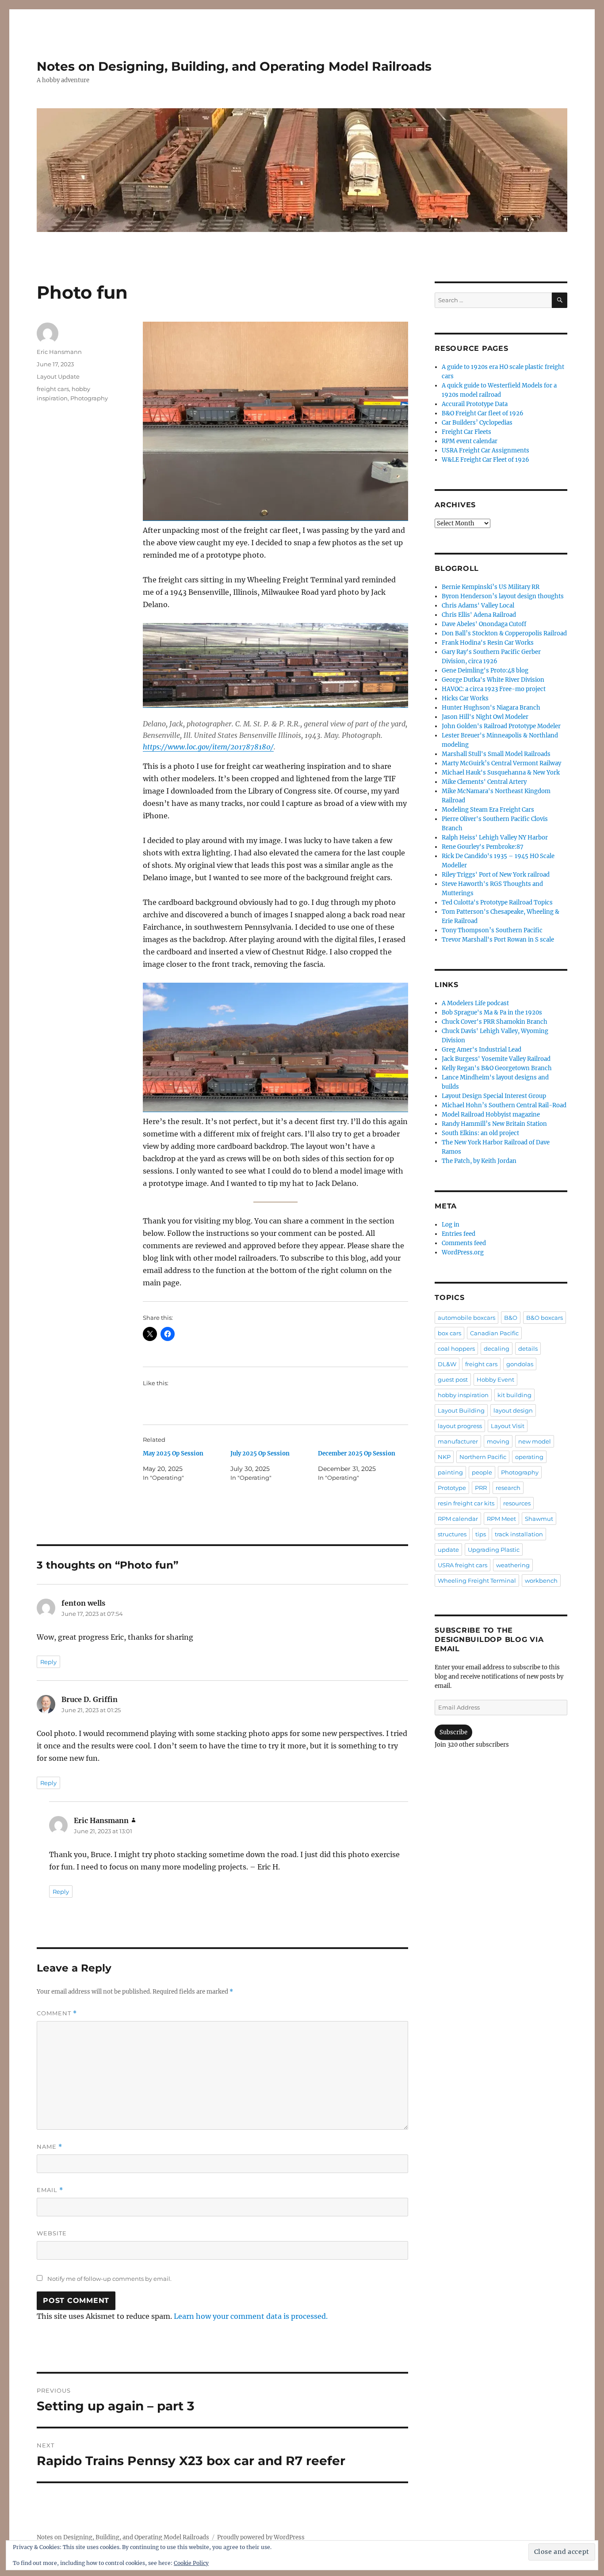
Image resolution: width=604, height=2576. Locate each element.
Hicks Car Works (465, 698)
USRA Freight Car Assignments (485, 450)
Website (52, 2233)
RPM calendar (458, 1519)
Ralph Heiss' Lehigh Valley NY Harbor (495, 838)
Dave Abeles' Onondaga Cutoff (484, 624)
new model (535, 1441)
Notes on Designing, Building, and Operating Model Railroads (234, 66)
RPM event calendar (470, 441)
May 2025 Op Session (173, 1453)
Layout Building (461, 1410)
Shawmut (539, 1519)
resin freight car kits (466, 1503)
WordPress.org (463, 1252)
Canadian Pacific (494, 1333)
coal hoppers (456, 1349)
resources (517, 1503)
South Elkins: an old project (480, 1133)
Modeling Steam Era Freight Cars (488, 810)
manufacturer (458, 1441)
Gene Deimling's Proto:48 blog (485, 671)
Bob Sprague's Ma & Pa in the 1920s (492, 1013)
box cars (449, 1333)
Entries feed (459, 1234)
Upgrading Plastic (494, 1550)
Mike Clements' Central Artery (484, 782)
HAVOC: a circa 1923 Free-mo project (494, 689)
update (448, 1550)
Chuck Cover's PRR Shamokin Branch (495, 1022)
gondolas (520, 1364)
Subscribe (453, 1732)
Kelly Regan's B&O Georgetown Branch (497, 1068)
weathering (513, 1565)
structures (452, 1534)
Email (50, 2190)
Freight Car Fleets (466, 432)
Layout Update (58, 376)
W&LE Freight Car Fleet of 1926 (485, 460)
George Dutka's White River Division (493, 680)
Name (50, 2147)
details (528, 1349)
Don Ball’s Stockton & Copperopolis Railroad (504, 633)
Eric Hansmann (59, 352)
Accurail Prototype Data (475, 404)
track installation (519, 1534)
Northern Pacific (483, 1457)
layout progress (460, 1426)
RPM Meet (501, 1519)
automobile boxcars (466, 1318)
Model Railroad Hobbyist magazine (491, 1115)
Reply (48, 1662)
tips (481, 1534)
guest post (453, 1379)
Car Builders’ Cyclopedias (477, 423)
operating (529, 1457)
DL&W (447, 1364)
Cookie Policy (191, 2563)
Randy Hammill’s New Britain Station (494, 1124)
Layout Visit (508, 1426)
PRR (481, 1488)
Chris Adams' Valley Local (478, 606)
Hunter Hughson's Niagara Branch (491, 708)
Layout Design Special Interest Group (494, 1096)
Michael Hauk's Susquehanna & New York (501, 773)
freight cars (53, 389)
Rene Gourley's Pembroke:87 (483, 847)
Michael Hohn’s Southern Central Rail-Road (504, 1105)
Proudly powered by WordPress (261, 2537)
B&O (511, 1318)
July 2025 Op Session (260, 1453)
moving (498, 1441)
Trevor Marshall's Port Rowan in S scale (498, 940)
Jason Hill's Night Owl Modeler (485, 717)
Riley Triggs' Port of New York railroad (496, 875)
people (482, 1472)
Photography (89, 398)
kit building (514, 1395)
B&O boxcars (545, 1318)
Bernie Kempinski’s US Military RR (491, 587)
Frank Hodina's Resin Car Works (488, 643)
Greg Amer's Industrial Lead (482, 1050)
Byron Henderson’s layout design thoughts (503, 596)
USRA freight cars (463, 1565)
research (508, 1488)
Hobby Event (495, 1379)
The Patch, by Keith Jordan (479, 1161)
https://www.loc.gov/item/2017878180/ (208, 747)
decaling (497, 1349)
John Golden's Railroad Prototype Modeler (501, 726)
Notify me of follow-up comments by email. (109, 2279)
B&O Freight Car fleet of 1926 (483, 413)
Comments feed (464, 1243)
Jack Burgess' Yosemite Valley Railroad (496, 1059)
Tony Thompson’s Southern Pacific (492, 930)
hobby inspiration (463, 1395)
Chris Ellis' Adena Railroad (479, 615)
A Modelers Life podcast (475, 1003)
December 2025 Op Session (357, 1453)
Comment (57, 2013)
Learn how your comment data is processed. (251, 2316)
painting (450, 1472)
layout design (513, 1410)
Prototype (452, 1488)
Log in (451, 1225)
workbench (541, 1581)
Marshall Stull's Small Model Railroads (496, 754)
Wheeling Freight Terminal (477, 1581)
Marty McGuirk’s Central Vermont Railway (501, 763)
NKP (444, 1457)
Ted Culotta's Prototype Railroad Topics (497, 902)
